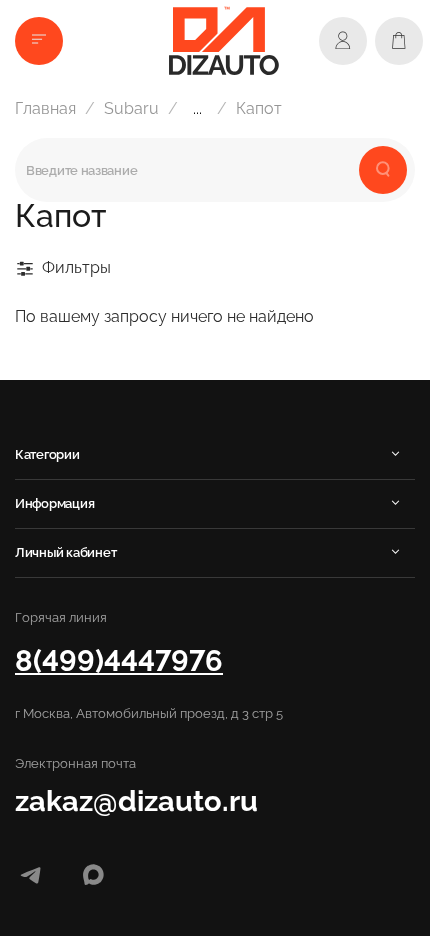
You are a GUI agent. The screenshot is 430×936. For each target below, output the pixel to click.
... (197, 109)
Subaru (131, 108)
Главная (45, 108)
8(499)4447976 (119, 660)
